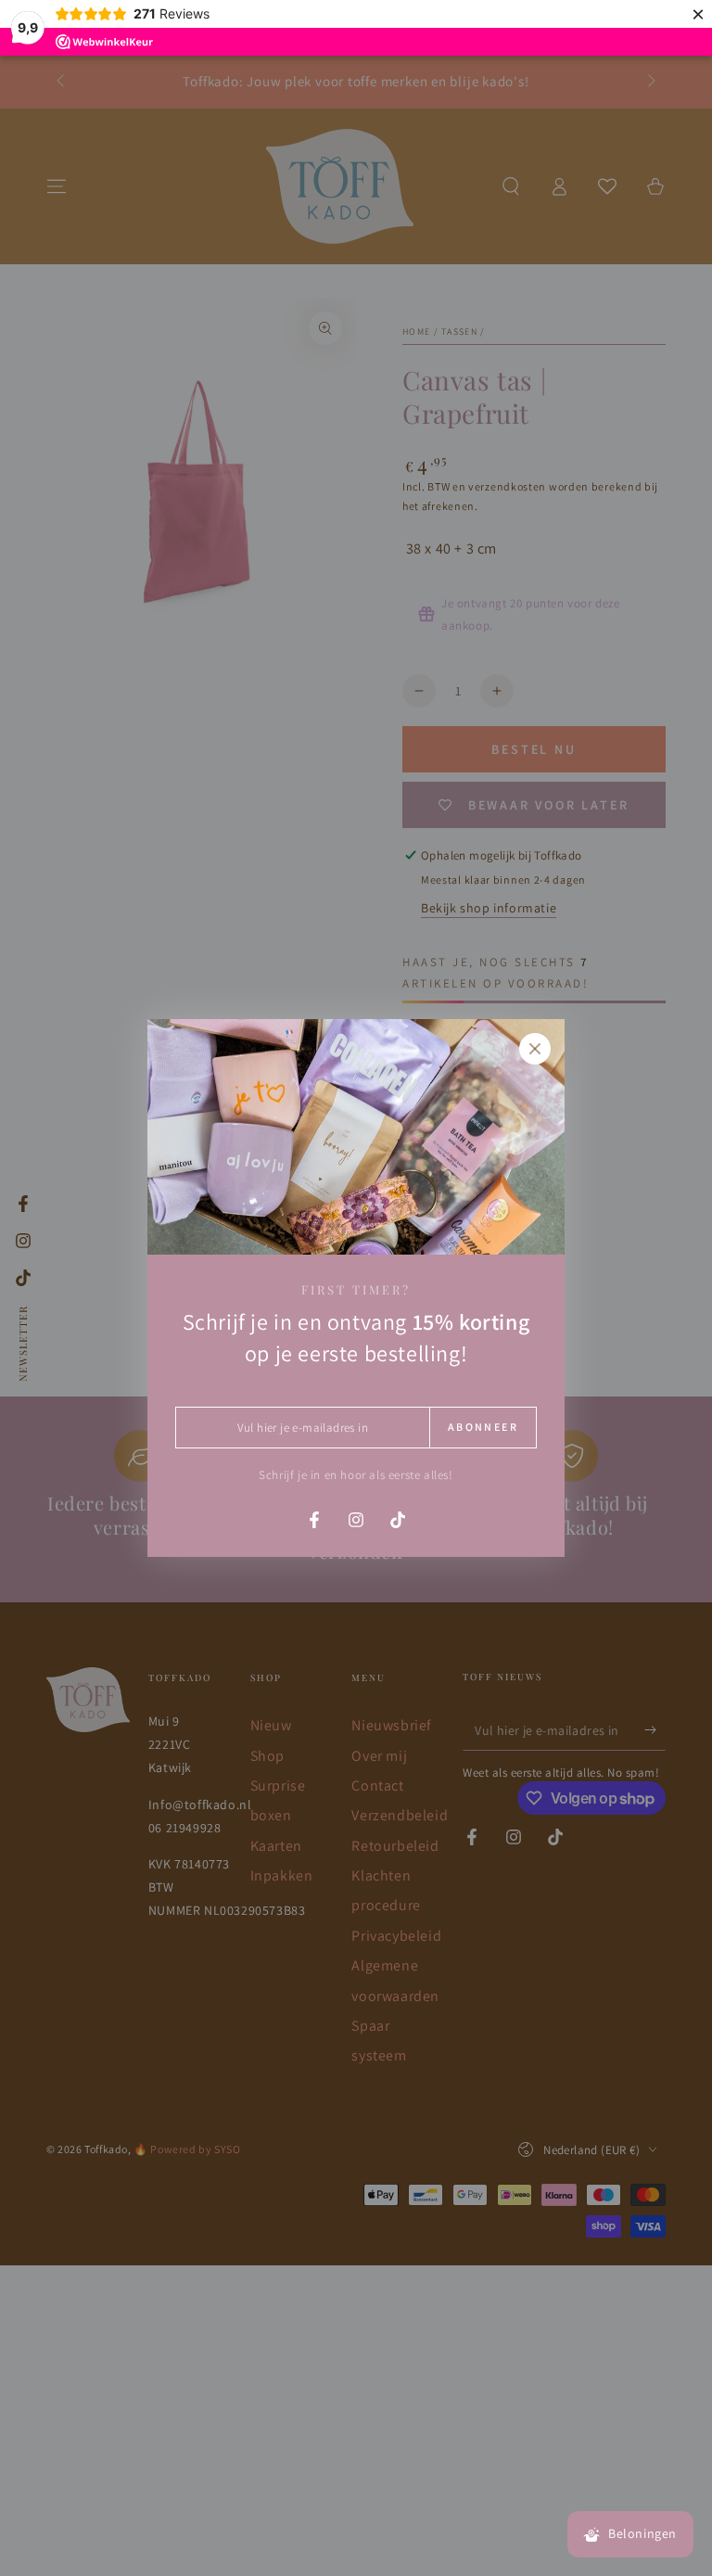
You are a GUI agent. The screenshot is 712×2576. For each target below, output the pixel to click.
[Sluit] (535, 1049)
